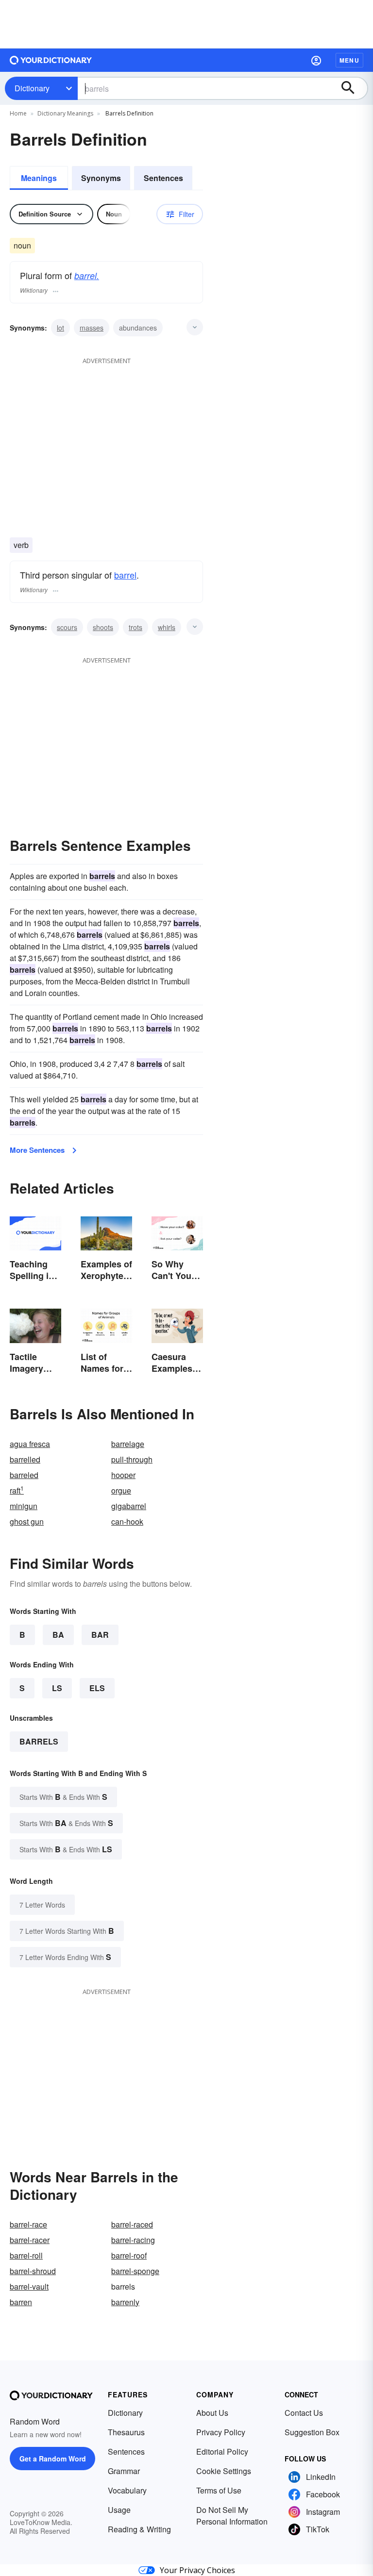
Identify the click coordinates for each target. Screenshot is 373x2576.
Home (18, 113)
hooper (123, 1475)
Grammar (124, 2471)
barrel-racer (30, 2240)
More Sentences (37, 1150)
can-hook (127, 1521)
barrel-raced (132, 2224)
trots (136, 627)
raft (17, 1490)
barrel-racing (133, 2240)
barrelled (25, 1459)
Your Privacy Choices (197, 2570)
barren (21, 2302)
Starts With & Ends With (63, 1797)
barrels (39, 1741)
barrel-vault (29, 2286)
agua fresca (30, 1444)
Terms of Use (219, 2490)
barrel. (87, 275)
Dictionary (32, 88)
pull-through (132, 1459)
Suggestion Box (312, 2432)
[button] (316, 60)
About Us (212, 2413)
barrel (125, 575)
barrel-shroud (33, 2271)
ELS (97, 1688)
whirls (167, 627)
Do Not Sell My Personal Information (232, 2516)
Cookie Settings (224, 2471)
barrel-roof (129, 2255)
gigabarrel (129, 1506)
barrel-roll (26, 2255)
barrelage (128, 1444)
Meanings (39, 178)
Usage (119, 2510)
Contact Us (304, 2413)
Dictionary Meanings (65, 113)
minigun (24, 1506)
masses (92, 328)
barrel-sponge (135, 2271)
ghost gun (27, 1521)
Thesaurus (126, 2432)
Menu (349, 60)
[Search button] (353, 88)
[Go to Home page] (51, 60)
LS (57, 1688)
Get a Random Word (53, 2459)
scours (67, 627)
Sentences (163, 178)
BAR (100, 1635)
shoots (103, 627)
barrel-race (28, 2224)
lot (60, 328)
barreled (24, 1475)
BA (58, 1635)
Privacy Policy (221, 2432)
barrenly (125, 2302)
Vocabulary (127, 2490)
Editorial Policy (222, 2451)
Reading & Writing (139, 2529)
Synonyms (101, 178)
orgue (121, 1490)
